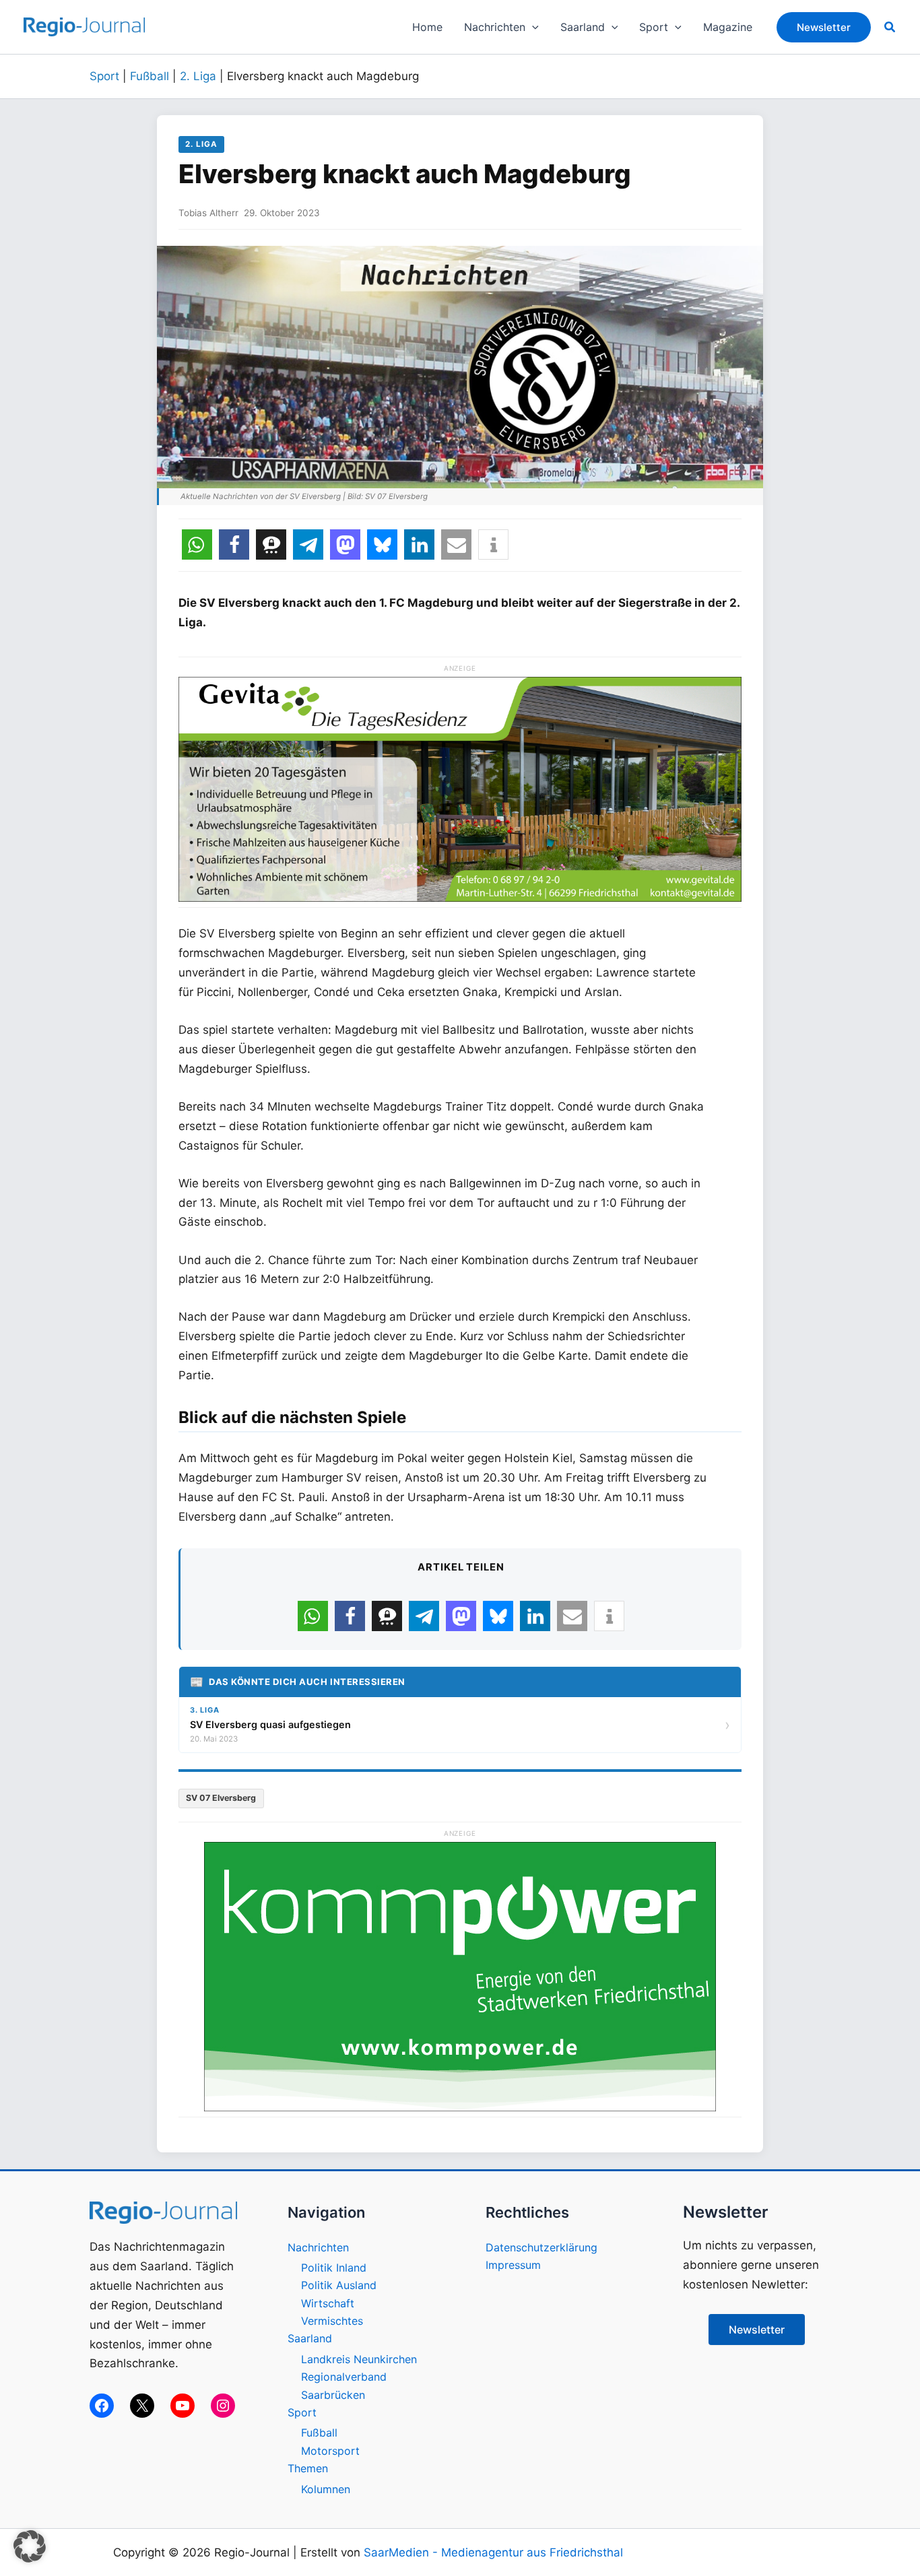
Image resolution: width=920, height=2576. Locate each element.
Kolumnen (326, 2489)
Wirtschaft (328, 2303)
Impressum (513, 2265)
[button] (532, 27)
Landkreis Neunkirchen (359, 2359)
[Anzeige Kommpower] (460, 1975)
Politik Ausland (339, 2285)
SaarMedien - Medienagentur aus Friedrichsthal (493, 2552)
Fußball (150, 76)
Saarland (310, 2338)
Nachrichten (318, 2247)
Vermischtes (332, 2321)
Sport (104, 76)
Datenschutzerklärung (541, 2247)
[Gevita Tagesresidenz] (460, 788)
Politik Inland (334, 2268)
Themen (308, 2468)
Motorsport (330, 2451)
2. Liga (198, 76)
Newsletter (757, 2330)
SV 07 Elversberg (221, 1798)
